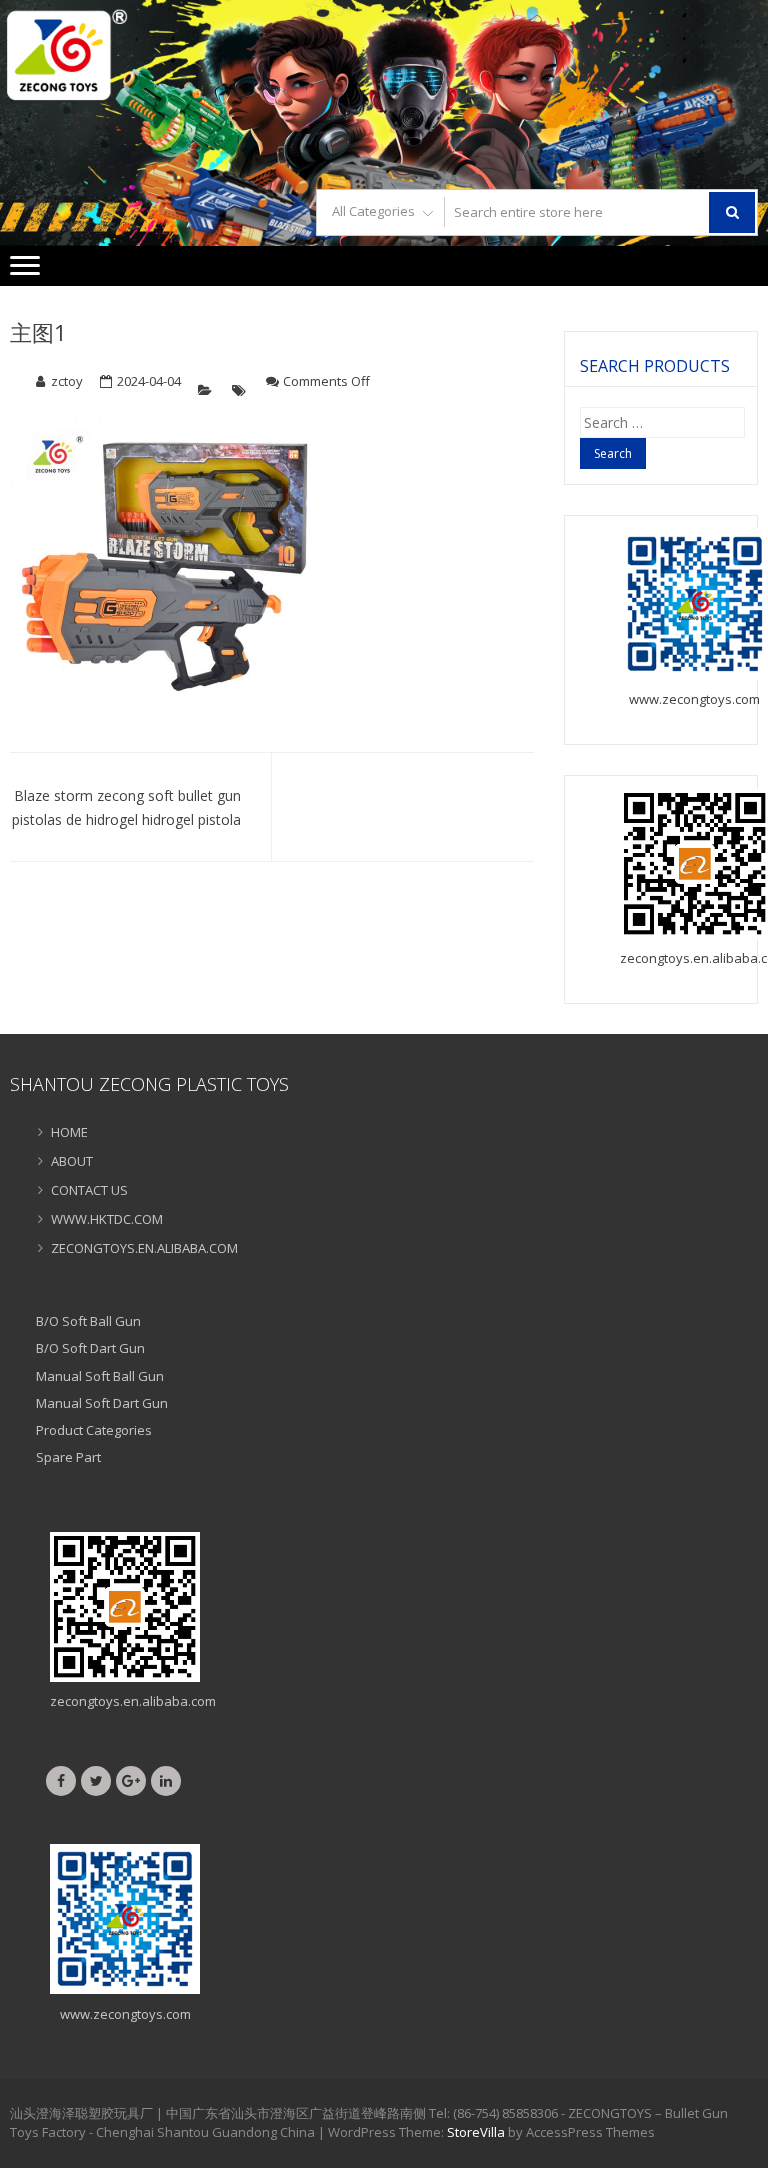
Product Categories (94, 1430)
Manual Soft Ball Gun (100, 1376)
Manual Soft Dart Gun (102, 1403)
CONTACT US (89, 1190)
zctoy (67, 381)
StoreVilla (476, 2132)
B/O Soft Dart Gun (90, 1348)
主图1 (38, 332)
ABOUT (72, 1161)
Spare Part (68, 1457)
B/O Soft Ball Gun (88, 1321)
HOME (69, 1132)
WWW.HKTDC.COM (107, 1219)
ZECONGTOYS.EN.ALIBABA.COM (144, 1248)
